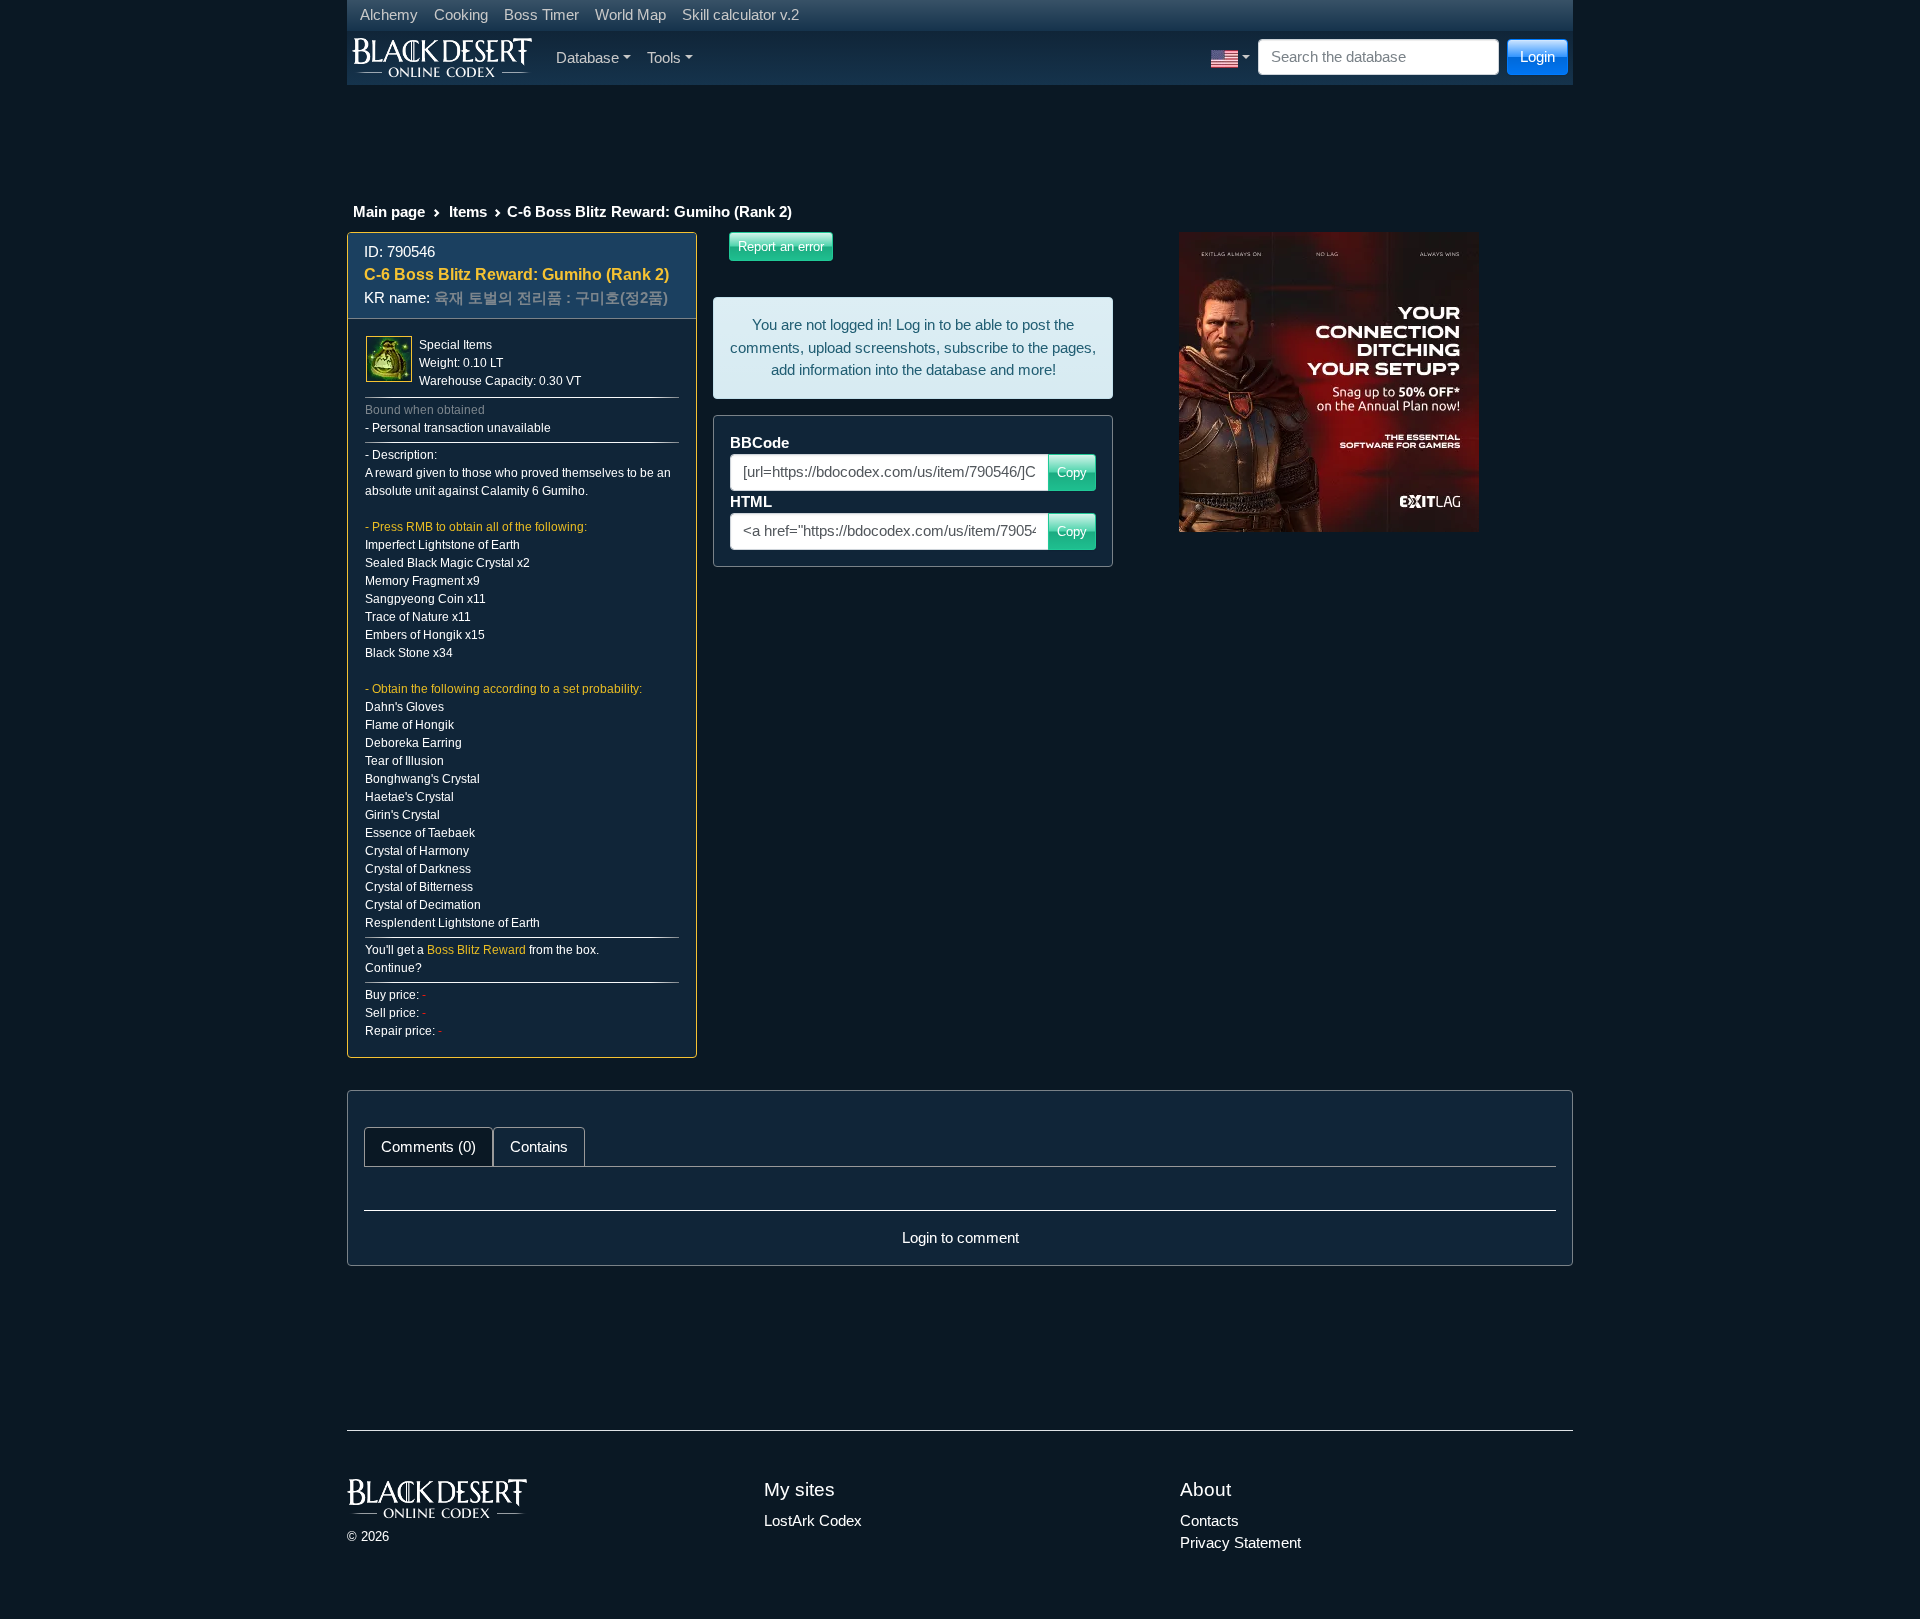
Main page (389, 211)
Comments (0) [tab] (428, 1146)
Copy (1072, 472)
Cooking (461, 14)
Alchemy (389, 14)
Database (587, 57)
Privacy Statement (1240, 1542)
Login (1537, 56)
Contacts (1209, 1520)
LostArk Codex (813, 1520)
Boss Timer (541, 14)
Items (468, 211)
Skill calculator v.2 (740, 14)
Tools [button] (664, 57)
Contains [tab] (539, 1146)
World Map (630, 14)
